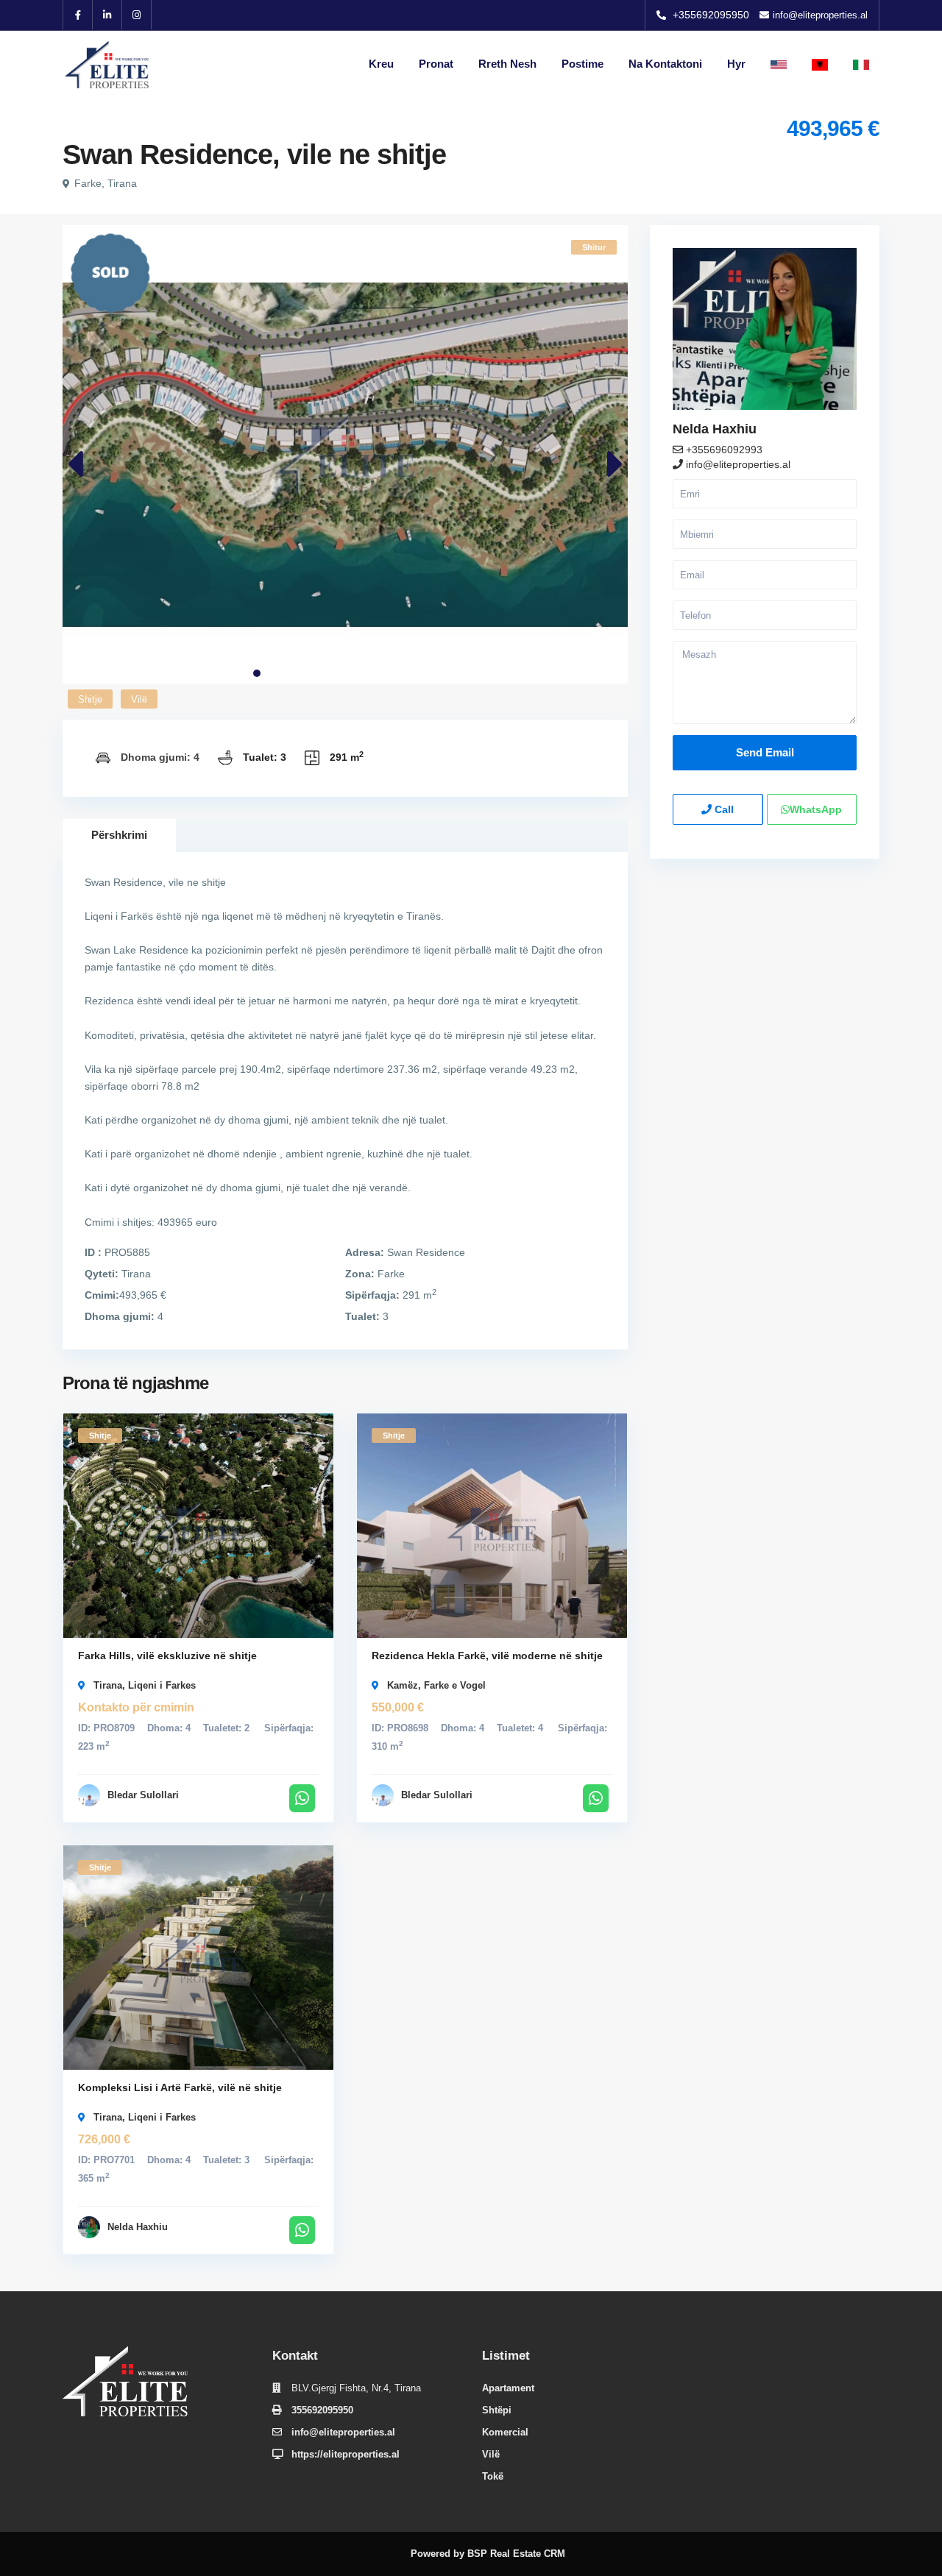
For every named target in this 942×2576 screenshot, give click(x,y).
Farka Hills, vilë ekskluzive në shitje (167, 1656)
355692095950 (322, 2410)
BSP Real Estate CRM (516, 2554)
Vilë (139, 699)
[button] (257, 673)
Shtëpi (497, 2410)
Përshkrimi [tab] (119, 835)
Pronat (436, 64)
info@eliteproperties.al (738, 464)
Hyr (736, 64)
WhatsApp (816, 809)
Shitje (90, 699)
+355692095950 (711, 15)
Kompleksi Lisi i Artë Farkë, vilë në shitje (180, 2087)
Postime (582, 64)
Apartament (508, 2388)
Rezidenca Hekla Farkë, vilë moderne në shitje (487, 1656)
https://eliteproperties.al (346, 2454)
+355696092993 (723, 450)
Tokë (493, 2476)
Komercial (505, 2432)
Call (723, 809)
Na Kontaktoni (665, 64)
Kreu (381, 64)
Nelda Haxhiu (138, 2227)
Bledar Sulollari (143, 1795)
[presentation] (75, 465)
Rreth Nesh (507, 64)
